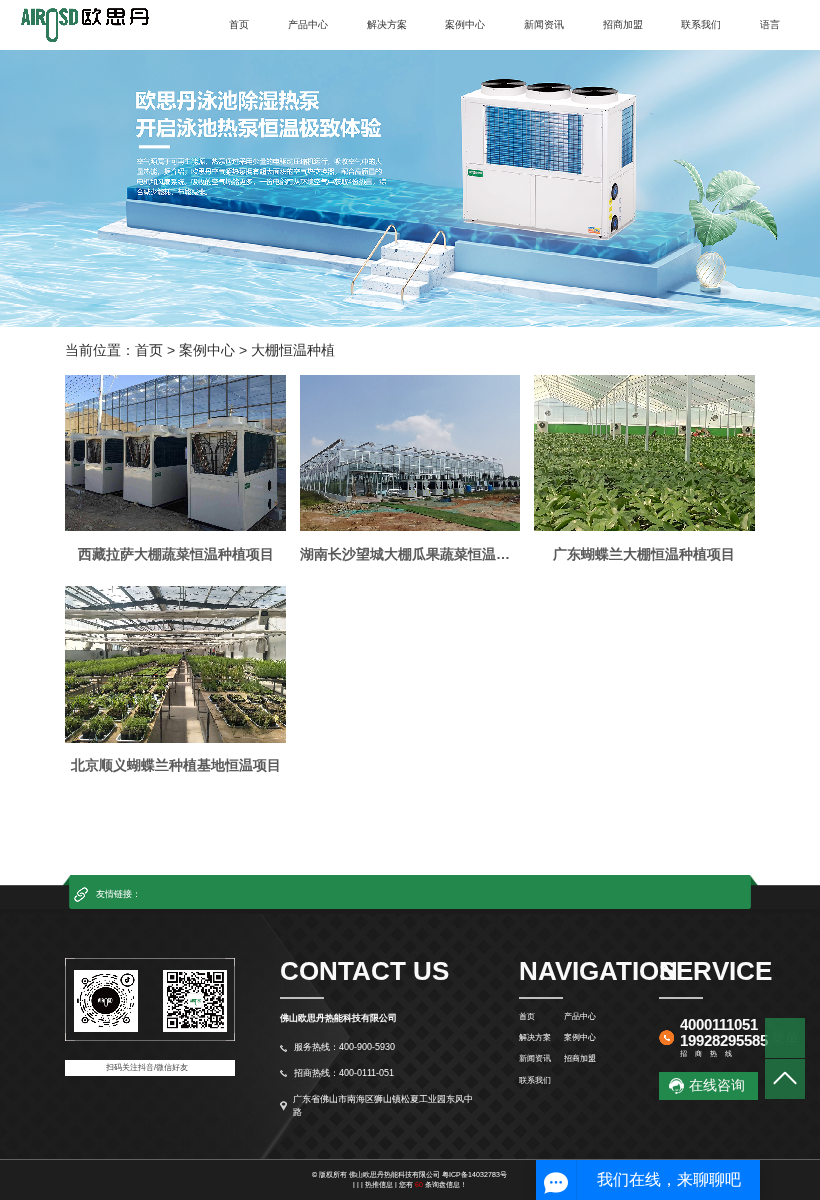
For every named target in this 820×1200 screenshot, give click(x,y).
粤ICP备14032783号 (474, 1174)
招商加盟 (623, 24)
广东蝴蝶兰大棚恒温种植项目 (644, 554)
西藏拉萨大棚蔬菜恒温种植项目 (176, 554)
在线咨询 (717, 1085)
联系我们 (701, 24)
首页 (239, 24)
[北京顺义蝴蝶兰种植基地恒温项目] (175, 664)
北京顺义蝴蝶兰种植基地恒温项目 (176, 765)
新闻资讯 (544, 24)
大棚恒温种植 (293, 350)
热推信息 (379, 1184)
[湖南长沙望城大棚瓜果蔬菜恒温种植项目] (410, 453)
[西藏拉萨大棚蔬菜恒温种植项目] (175, 453)
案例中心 (465, 24)
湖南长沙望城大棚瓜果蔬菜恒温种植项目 (410, 554)
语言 (770, 24)
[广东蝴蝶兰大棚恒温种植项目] (644, 453)
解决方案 (387, 24)
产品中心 (308, 24)
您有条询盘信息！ (433, 1184)
